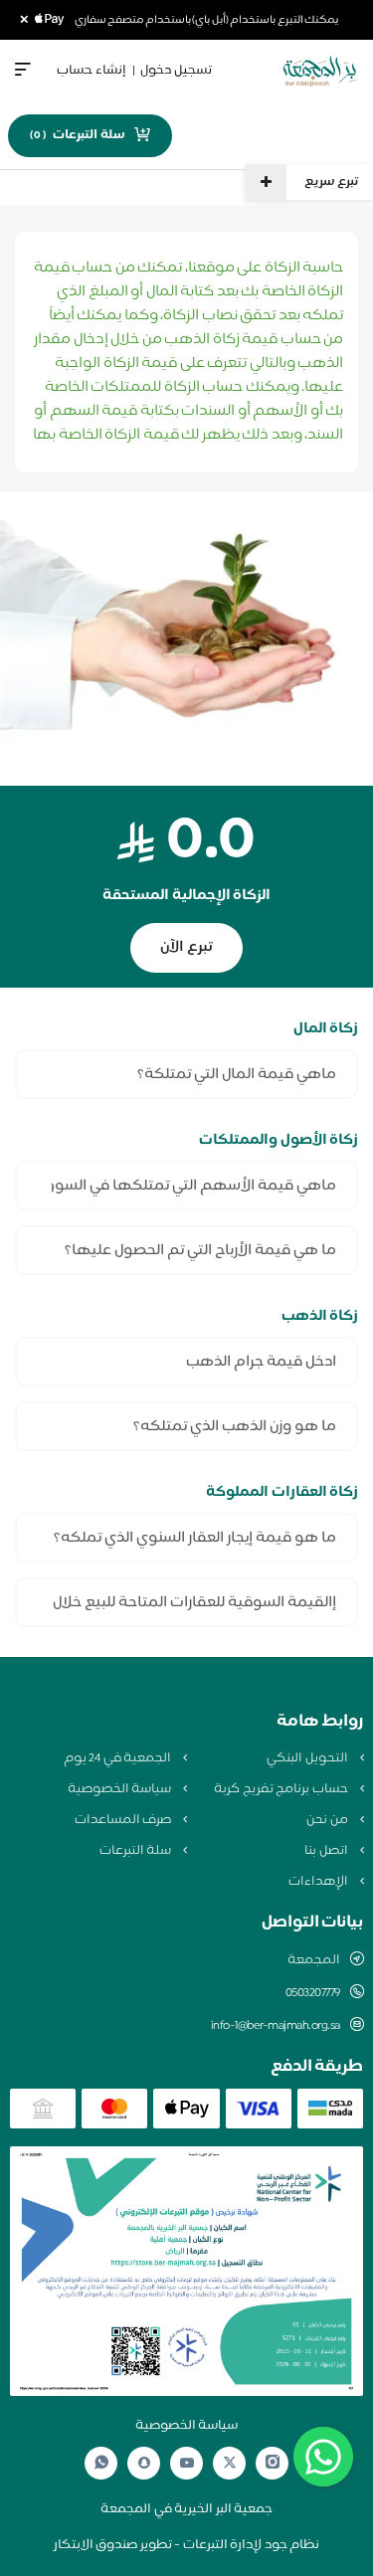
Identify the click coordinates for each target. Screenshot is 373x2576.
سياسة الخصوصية (121, 1789)
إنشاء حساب (92, 71)
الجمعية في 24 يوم (119, 1758)
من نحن (328, 1820)
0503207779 (313, 1993)
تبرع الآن (186, 947)
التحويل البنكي (308, 1758)
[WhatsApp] (101, 2463)
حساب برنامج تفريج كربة (282, 1789)
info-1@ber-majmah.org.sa (276, 2026)
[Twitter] (230, 2463)
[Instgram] (273, 2463)
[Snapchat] (144, 2463)
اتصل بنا (327, 1851)
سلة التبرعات (137, 1851)
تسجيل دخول (176, 71)
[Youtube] (187, 2463)
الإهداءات (320, 1882)
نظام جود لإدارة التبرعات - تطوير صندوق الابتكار (187, 2545)
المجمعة (314, 1960)
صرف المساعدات (124, 1820)
